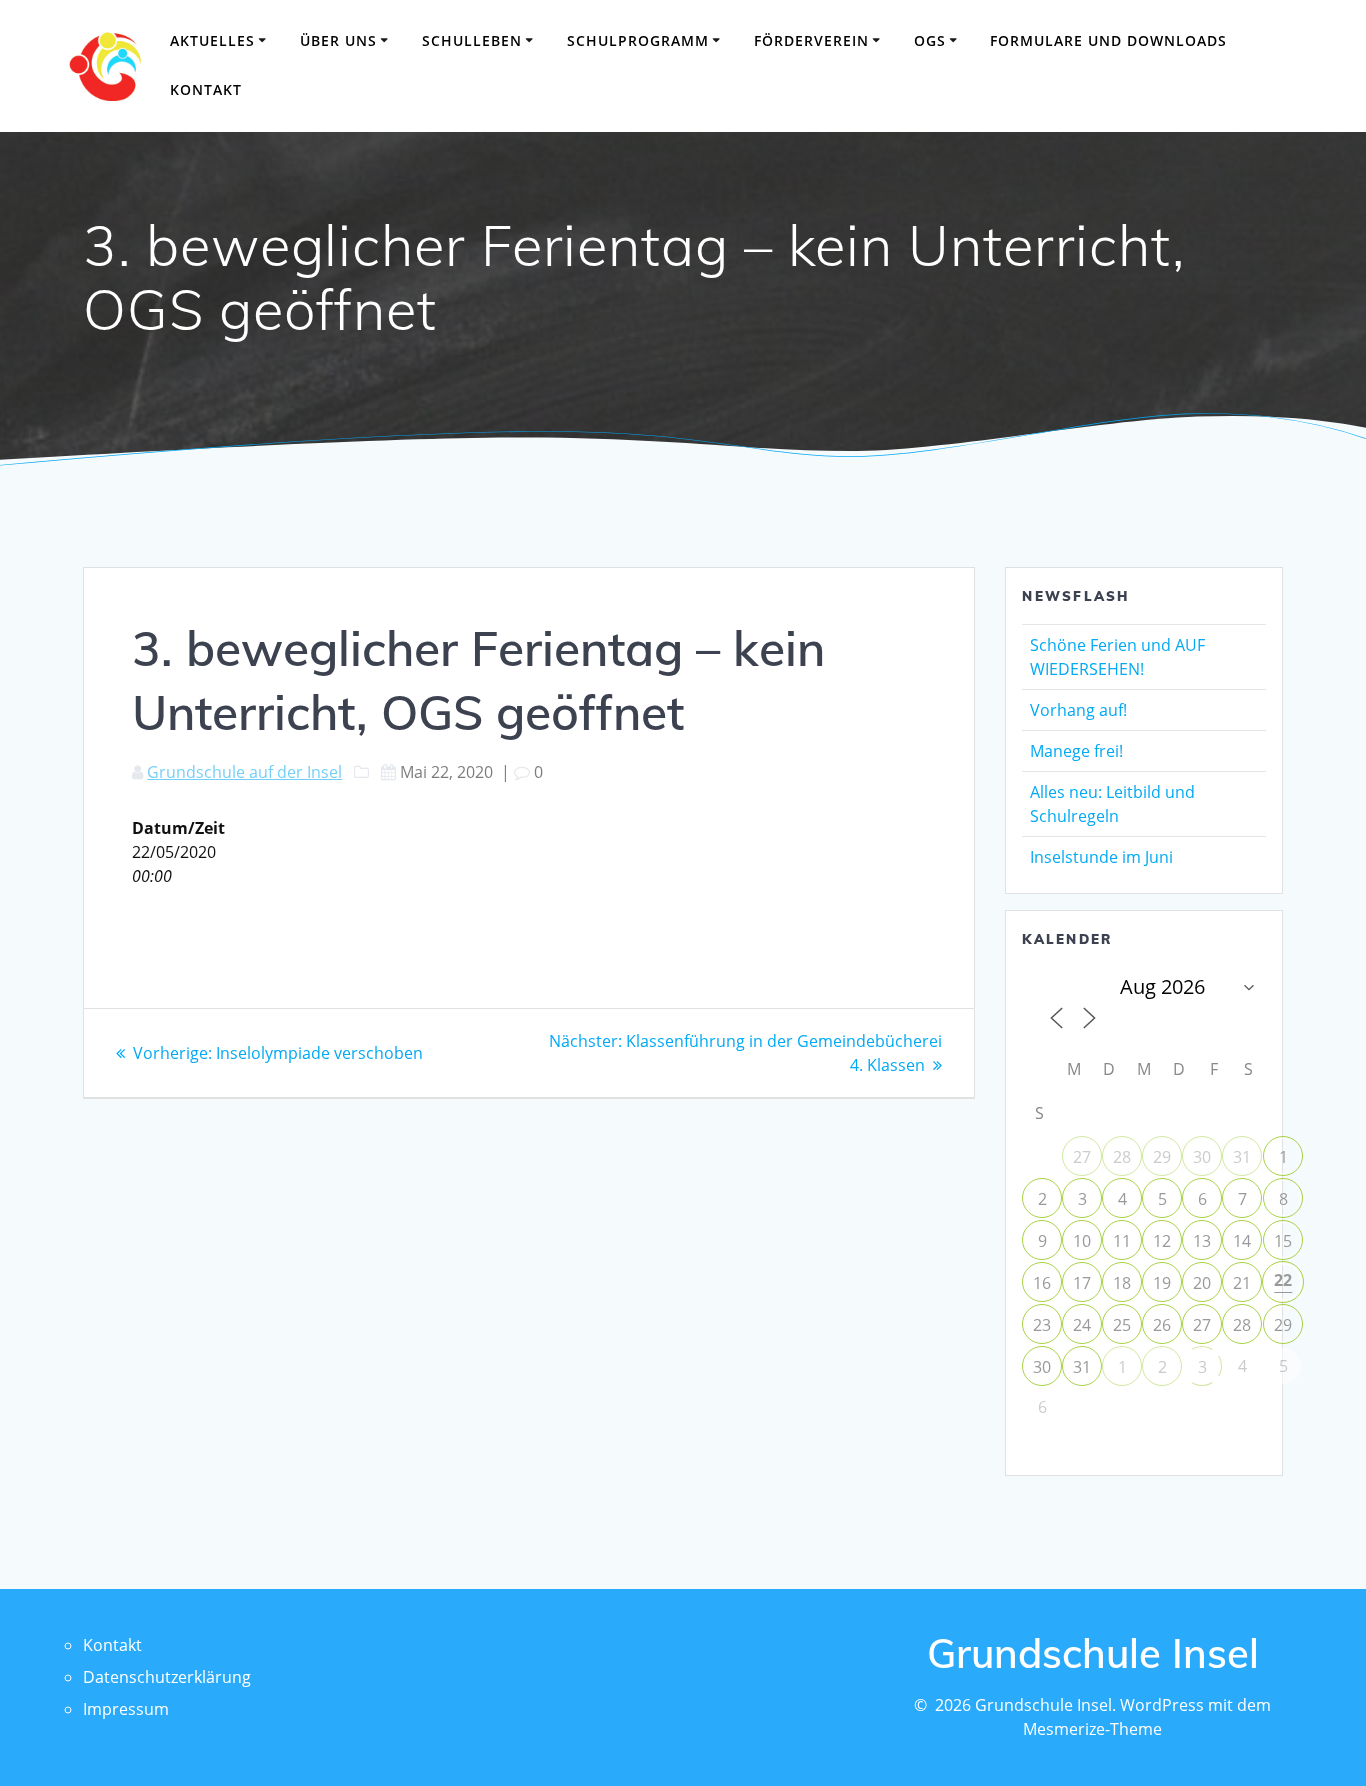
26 (1162, 1325)
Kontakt (206, 89)
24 (1082, 1325)
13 (1202, 1241)
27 (1082, 1157)
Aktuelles (212, 40)
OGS (930, 40)
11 (1122, 1241)
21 (1242, 1283)
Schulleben (472, 40)
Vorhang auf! (1078, 710)
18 (1122, 1283)
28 (1122, 1157)
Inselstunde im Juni (1101, 857)
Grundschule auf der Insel (244, 772)
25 (1122, 1325)
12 (1162, 1241)
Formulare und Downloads (1108, 40)
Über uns (338, 40)
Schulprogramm (638, 40)
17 (1082, 1283)
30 (1202, 1157)
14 (1242, 1241)
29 (1162, 1157)
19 (1162, 1283)
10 (1082, 1241)
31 (1242, 1157)
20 (1202, 1283)
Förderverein (811, 40)
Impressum (126, 1709)
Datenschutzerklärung (167, 1677)
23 (1042, 1325)
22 (1283, 1280)
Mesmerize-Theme (1092, 1729)
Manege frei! (1076, 751)
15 (1283, 1241)
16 (1042, 1283)
